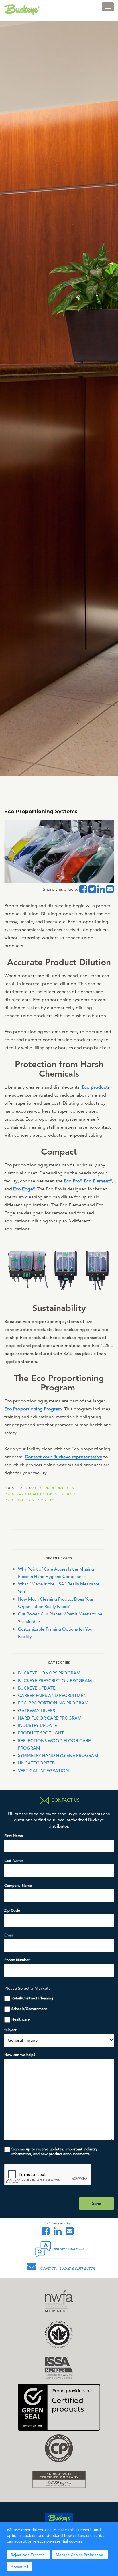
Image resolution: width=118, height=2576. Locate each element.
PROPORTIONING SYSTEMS (30, 1500)
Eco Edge (24, 1189)
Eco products (96, 1087)
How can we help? (20, 2055)
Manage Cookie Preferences (80, 2555)
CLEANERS (35, 1494)
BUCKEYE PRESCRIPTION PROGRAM (55, 1681)
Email (9, 1935)
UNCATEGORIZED (37, 1763)
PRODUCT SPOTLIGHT (41, 1733)
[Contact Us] (71, 2233)
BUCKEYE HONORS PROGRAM (49, 1673)
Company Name (18, 1885)
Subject (10, 2030)
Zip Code (12, 1910)
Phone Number (17, 1960)
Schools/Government (29, 2009)
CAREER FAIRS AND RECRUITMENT (54, 1695)
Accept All (19, 2567)
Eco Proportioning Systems (41, 811)
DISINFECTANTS (62, 1494)
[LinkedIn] (59, 2233)
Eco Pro (73, 1181)
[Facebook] (47, 2233)
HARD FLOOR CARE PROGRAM (50, 1718)
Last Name (13, 1861)
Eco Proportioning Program (33, 1409)
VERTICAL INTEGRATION (44, 1771)
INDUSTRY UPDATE (38, 1725)
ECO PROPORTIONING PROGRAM (53, 1703)
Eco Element (98, 1181)
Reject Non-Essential (28, 2555)
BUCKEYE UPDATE (37, 1688)
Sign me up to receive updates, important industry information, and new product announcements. (54, 2151)
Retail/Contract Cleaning (32, 1998)
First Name (14, 1836)
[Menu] (108, 7)
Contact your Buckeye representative (64, 1457)
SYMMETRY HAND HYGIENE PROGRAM (58, 1755)
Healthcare (21, 2019)
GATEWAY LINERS (37, 1711)
